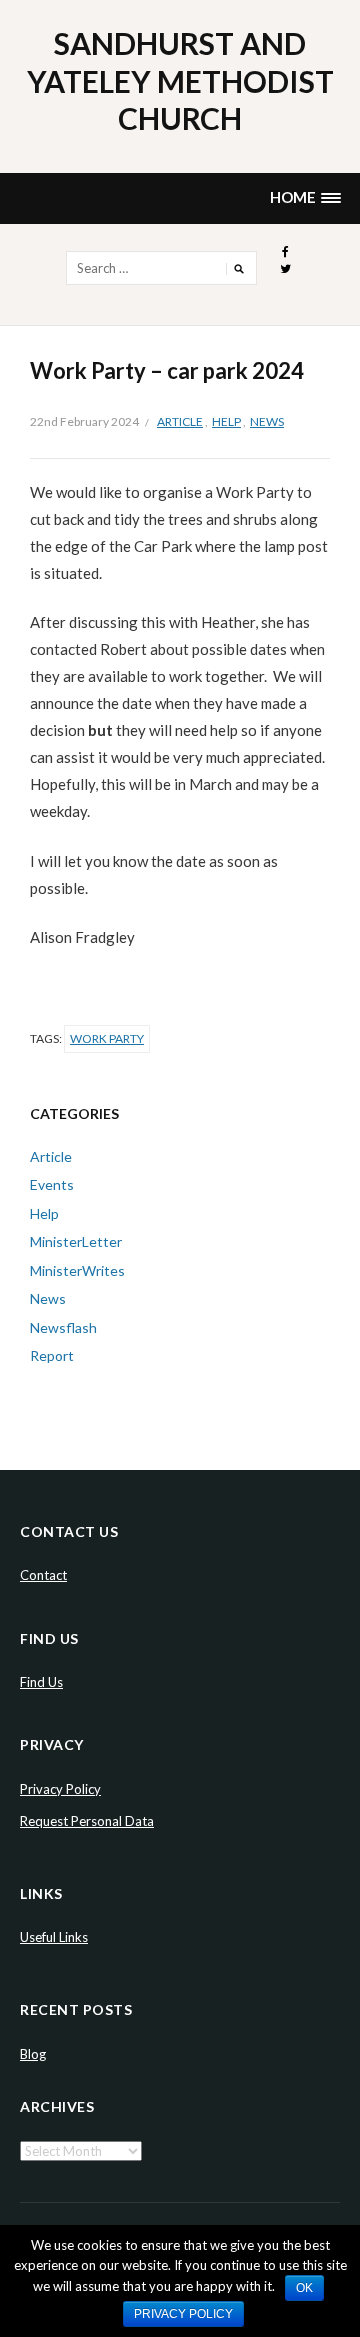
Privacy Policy (60, 1789)
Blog (33, 2054)
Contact (43, 1575)
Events (52, 1184)
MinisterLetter (76, 1241)
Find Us (41, 1682)
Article (180, 421)
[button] (305, 198)
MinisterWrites (77, 1270)
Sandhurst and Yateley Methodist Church (180, 80)
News (267, 421)
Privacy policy (183, 2314)
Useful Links (54, 1937)
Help (226, 421)
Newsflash (63, 1327)
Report (52, 1355)
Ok (304, 2288)
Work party (107, 1038)
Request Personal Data (87, 1821)
